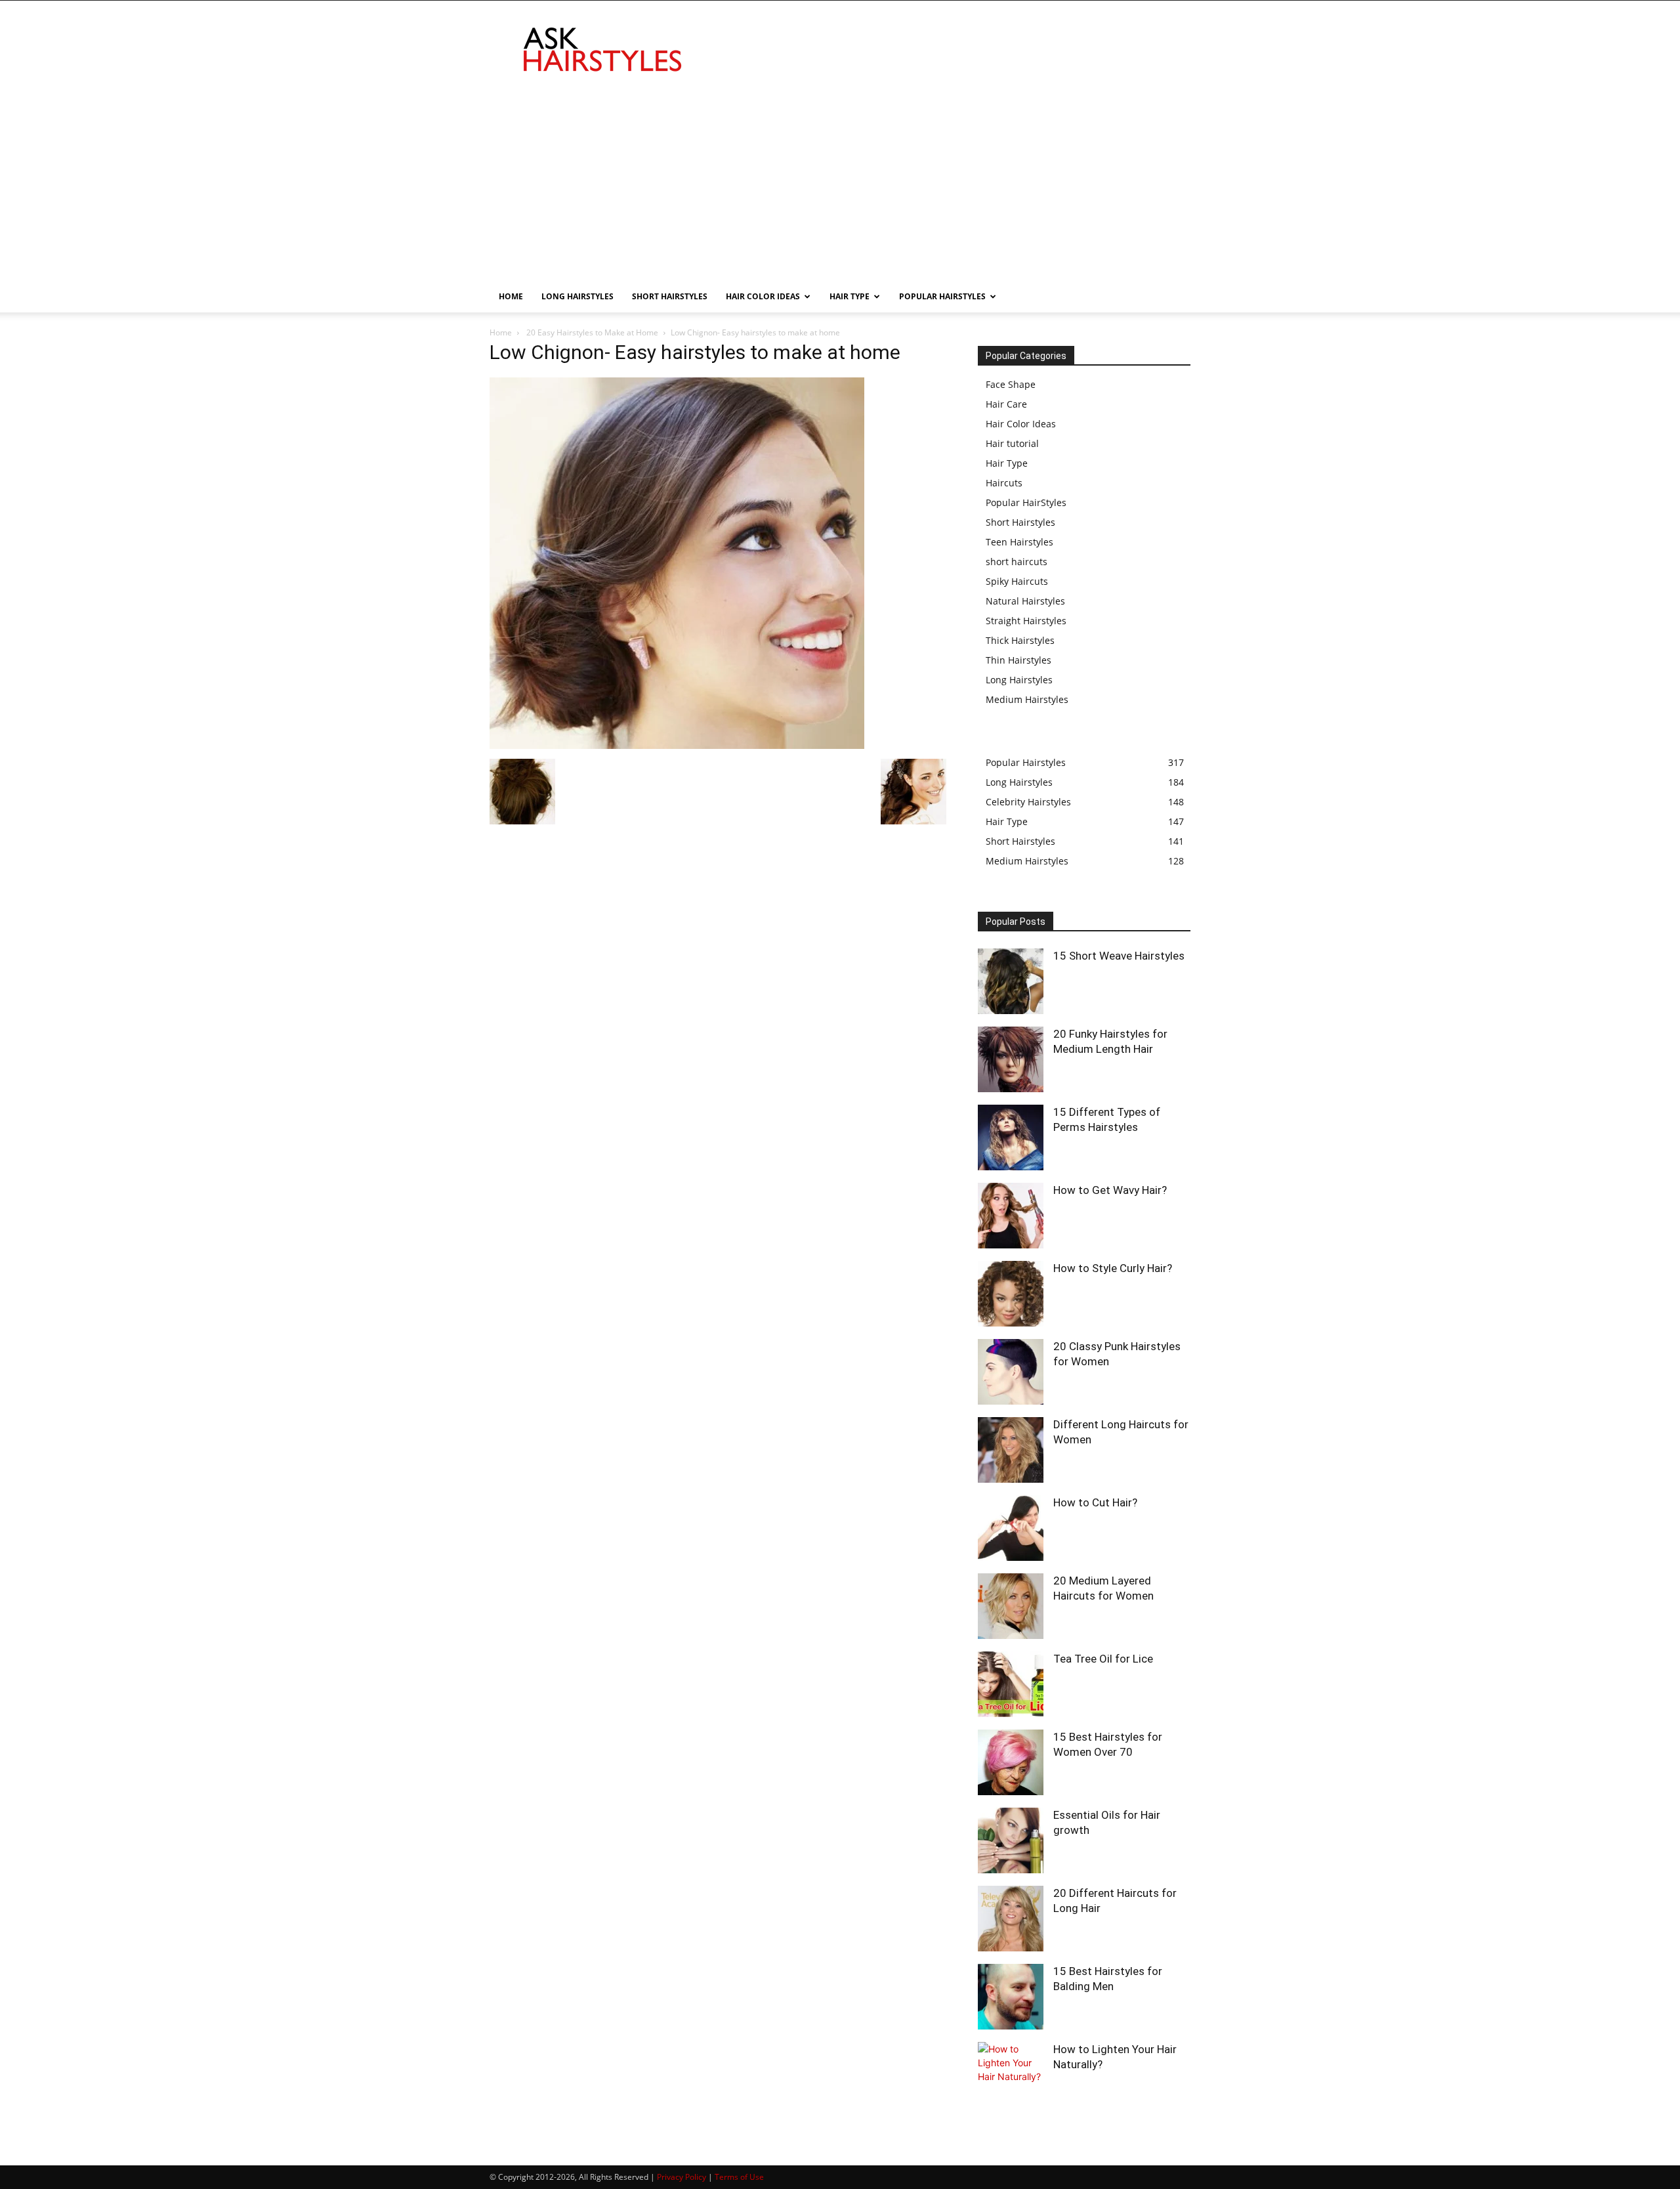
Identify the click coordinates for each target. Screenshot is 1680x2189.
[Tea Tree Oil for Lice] (1011, 1684)
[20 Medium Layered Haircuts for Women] (1011, 1606)
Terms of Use (739, 2177)
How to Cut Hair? (1095, 1502)
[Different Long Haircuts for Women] (1011, 1450)
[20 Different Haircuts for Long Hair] (1011, 1919)
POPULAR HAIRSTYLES (942, 296)
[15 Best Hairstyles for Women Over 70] (1011, 1762)
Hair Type (1007, 463)
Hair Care (1006, 404)
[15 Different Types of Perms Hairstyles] (1011, 1137)
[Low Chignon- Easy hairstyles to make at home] (677, 745)
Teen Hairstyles (1019, 542)
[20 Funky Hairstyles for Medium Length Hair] (1011, 1059)
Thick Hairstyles (1020, 640)
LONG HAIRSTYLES (577, 296)
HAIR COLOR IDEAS (763, 296)
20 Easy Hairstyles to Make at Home (591, 332)
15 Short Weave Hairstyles (1119, 956)
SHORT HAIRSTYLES (670, 296)
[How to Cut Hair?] (1011, 1528)
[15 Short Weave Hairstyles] (1011, 981)
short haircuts (1017, 562)
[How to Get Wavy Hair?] (1011, 1216)
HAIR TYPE (850, 296)
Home (501, 332)
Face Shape (1011, 384)
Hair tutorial (1012, 443)
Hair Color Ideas (1021, 424)
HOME (511, 296)
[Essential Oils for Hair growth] (1011, 1840)
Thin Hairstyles (1018, 660)
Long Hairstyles (1019, 680)
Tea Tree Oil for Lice (1103, 1659)
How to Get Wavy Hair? (1110, 1190)
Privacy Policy (682, 2177)
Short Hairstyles (1020, 522)
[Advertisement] (840, 182)
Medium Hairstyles (1027, 699)
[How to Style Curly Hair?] (1011, 1294)
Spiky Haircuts (1017, 581)
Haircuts (1004, 483)
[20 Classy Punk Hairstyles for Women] (1011, 1372)
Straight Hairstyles (1026, 621)
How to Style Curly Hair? (1113, 1268)
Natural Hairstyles (1025, 601)
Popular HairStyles (1026, 502)
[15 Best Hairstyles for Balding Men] (1011, 1997)
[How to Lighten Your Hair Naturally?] (1011, 2075)
